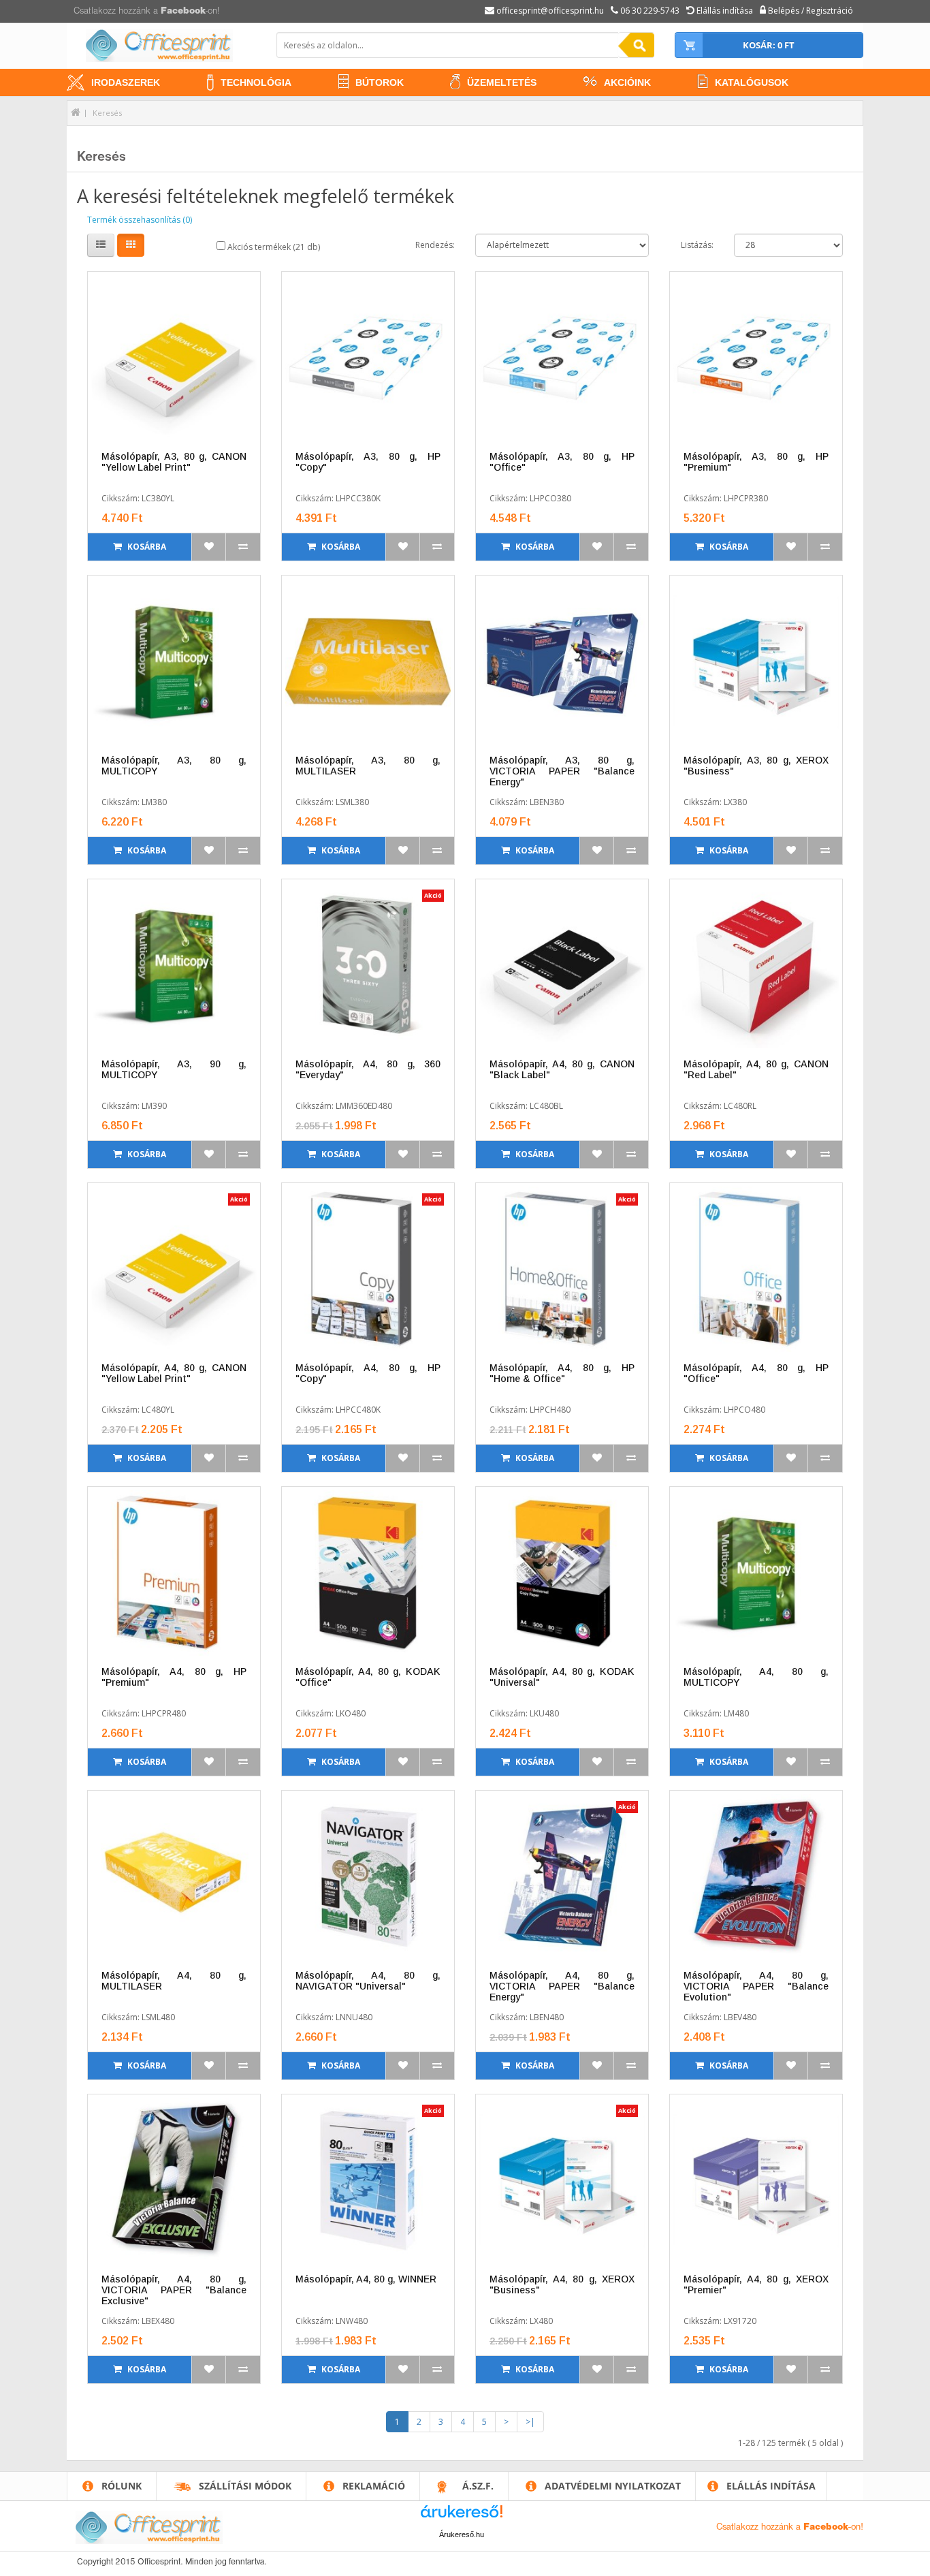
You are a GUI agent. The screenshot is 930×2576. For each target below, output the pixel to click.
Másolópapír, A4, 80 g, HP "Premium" (174, 1677)
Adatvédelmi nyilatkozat (613, 2486)
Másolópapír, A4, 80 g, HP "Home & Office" (562, 1373)
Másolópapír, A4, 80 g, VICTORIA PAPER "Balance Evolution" (756, 1986)
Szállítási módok (245, 2486)
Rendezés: (435, 245)
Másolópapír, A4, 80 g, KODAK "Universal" (562, 1677)
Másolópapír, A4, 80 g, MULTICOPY (756, 1677)
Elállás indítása (771, 2486)
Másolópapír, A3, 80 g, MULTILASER (368, 766)
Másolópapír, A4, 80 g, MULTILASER (174, 1981)
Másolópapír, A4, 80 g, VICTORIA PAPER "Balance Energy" (562, 1986)
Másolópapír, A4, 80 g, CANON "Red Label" (756, 1069)
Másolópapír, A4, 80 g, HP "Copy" (368, 1373)
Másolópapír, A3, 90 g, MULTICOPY (174, 1069)
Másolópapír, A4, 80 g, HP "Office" (756, 1373)
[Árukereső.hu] (462, 2516)
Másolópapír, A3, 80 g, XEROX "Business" (756, 766)
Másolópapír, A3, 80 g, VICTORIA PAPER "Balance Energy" (562, 771)
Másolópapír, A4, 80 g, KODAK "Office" (368, 1677)
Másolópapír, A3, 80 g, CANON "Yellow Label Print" (174, 462)
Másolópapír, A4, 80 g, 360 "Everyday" (368, 1069)
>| (530, 2422)
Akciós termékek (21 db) (273, 247)
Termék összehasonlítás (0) (140, 220)
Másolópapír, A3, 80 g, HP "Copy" (368, 462)
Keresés (107, 113)
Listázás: (697, 245)
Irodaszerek (126, 82)
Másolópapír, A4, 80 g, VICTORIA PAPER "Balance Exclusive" (174, 2290)
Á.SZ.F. (478, 2486)
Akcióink (627, 82)
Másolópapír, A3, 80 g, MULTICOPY (174, 766)
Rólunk (122, 2486)
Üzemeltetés (502, 82)
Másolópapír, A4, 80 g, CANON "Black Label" (562, 1069)
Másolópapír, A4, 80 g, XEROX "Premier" (756, 2284)
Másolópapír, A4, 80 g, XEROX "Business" (562, 2284)
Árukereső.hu (462, 2534)
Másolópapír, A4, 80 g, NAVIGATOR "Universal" (368, 1981)
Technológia (256, 82)
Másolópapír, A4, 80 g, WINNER (366, 2279)
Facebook (183, 11)
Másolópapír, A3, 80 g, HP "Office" (562, 462)
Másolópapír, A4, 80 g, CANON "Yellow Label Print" (174, 1373)
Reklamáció (374, 2486)
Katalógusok (752, 82)
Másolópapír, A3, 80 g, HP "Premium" (756, 462)
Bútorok (380, 82)
